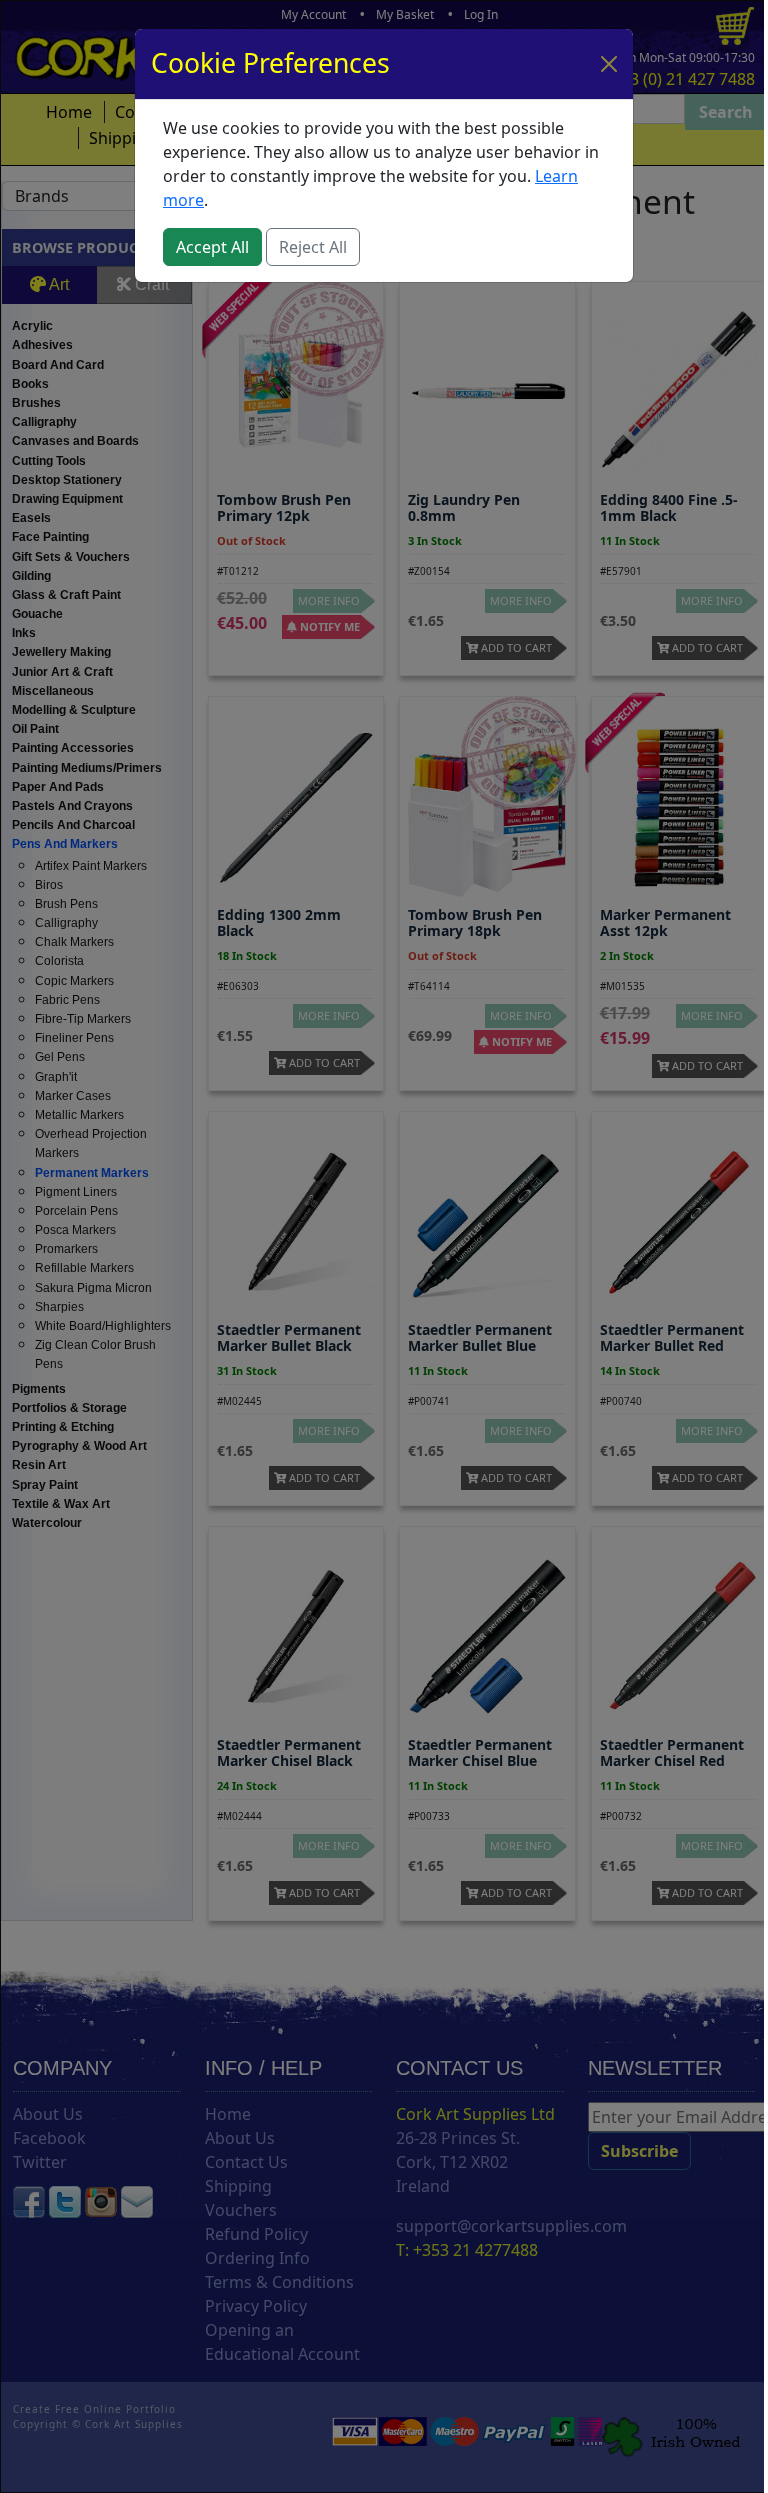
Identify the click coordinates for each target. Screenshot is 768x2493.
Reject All (313, 247)
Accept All (212, 247)
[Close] (609, 64)
